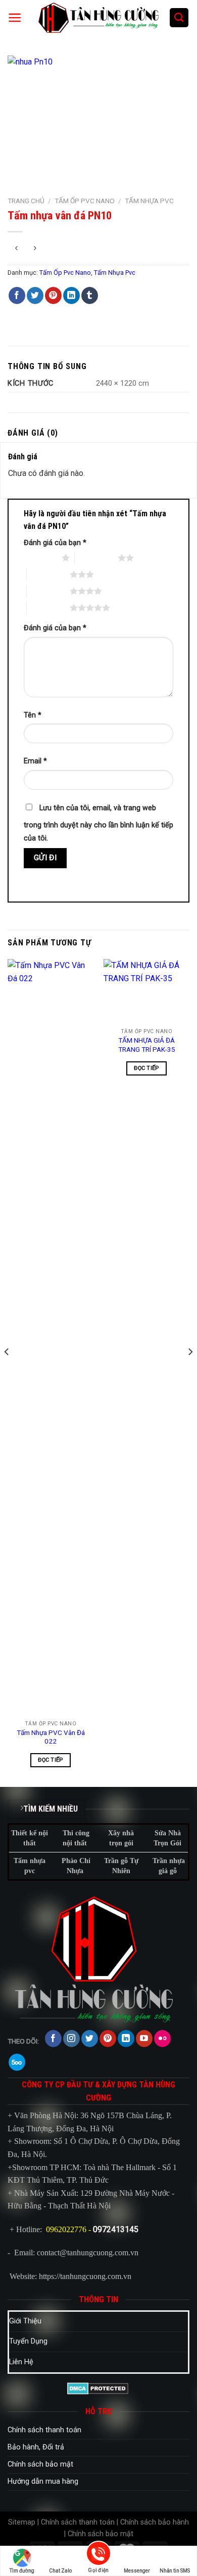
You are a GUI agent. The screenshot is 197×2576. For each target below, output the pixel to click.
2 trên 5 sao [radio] (96, 558)
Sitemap (22, 2522)
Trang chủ (26, 201)
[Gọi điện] (98, 2555)
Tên (33, 715)
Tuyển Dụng (28, 2341)
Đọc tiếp (51, 1760)
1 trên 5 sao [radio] (40, 558)
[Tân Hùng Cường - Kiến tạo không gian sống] (98, 18)
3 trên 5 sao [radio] (48, 574)
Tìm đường (22, 2571)
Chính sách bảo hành (155, 2522)
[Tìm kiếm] (179, 18)
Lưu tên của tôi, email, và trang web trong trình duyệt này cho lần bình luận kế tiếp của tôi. (98, 823)
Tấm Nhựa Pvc (149, 201)
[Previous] (7, 1372)
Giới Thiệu (25, 2321)
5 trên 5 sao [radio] (48, 608)
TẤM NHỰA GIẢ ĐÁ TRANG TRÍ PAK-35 (147, 1045)
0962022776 (66, 2229)
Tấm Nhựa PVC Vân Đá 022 (51, 1737)
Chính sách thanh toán (44, 2430)
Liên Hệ (21, 2362)
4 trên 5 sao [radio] (48, 591)
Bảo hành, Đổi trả (36, 2447)
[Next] (190, 1372)
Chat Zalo (60, 2571)
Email (35, 761)
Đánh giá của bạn (55, 543)
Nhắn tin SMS (175, 2571)
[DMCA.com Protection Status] (98, 2388)
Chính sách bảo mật (40, 2464)
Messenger (137, 2571)
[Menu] (15, 18)
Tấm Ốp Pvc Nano (85, 201)
